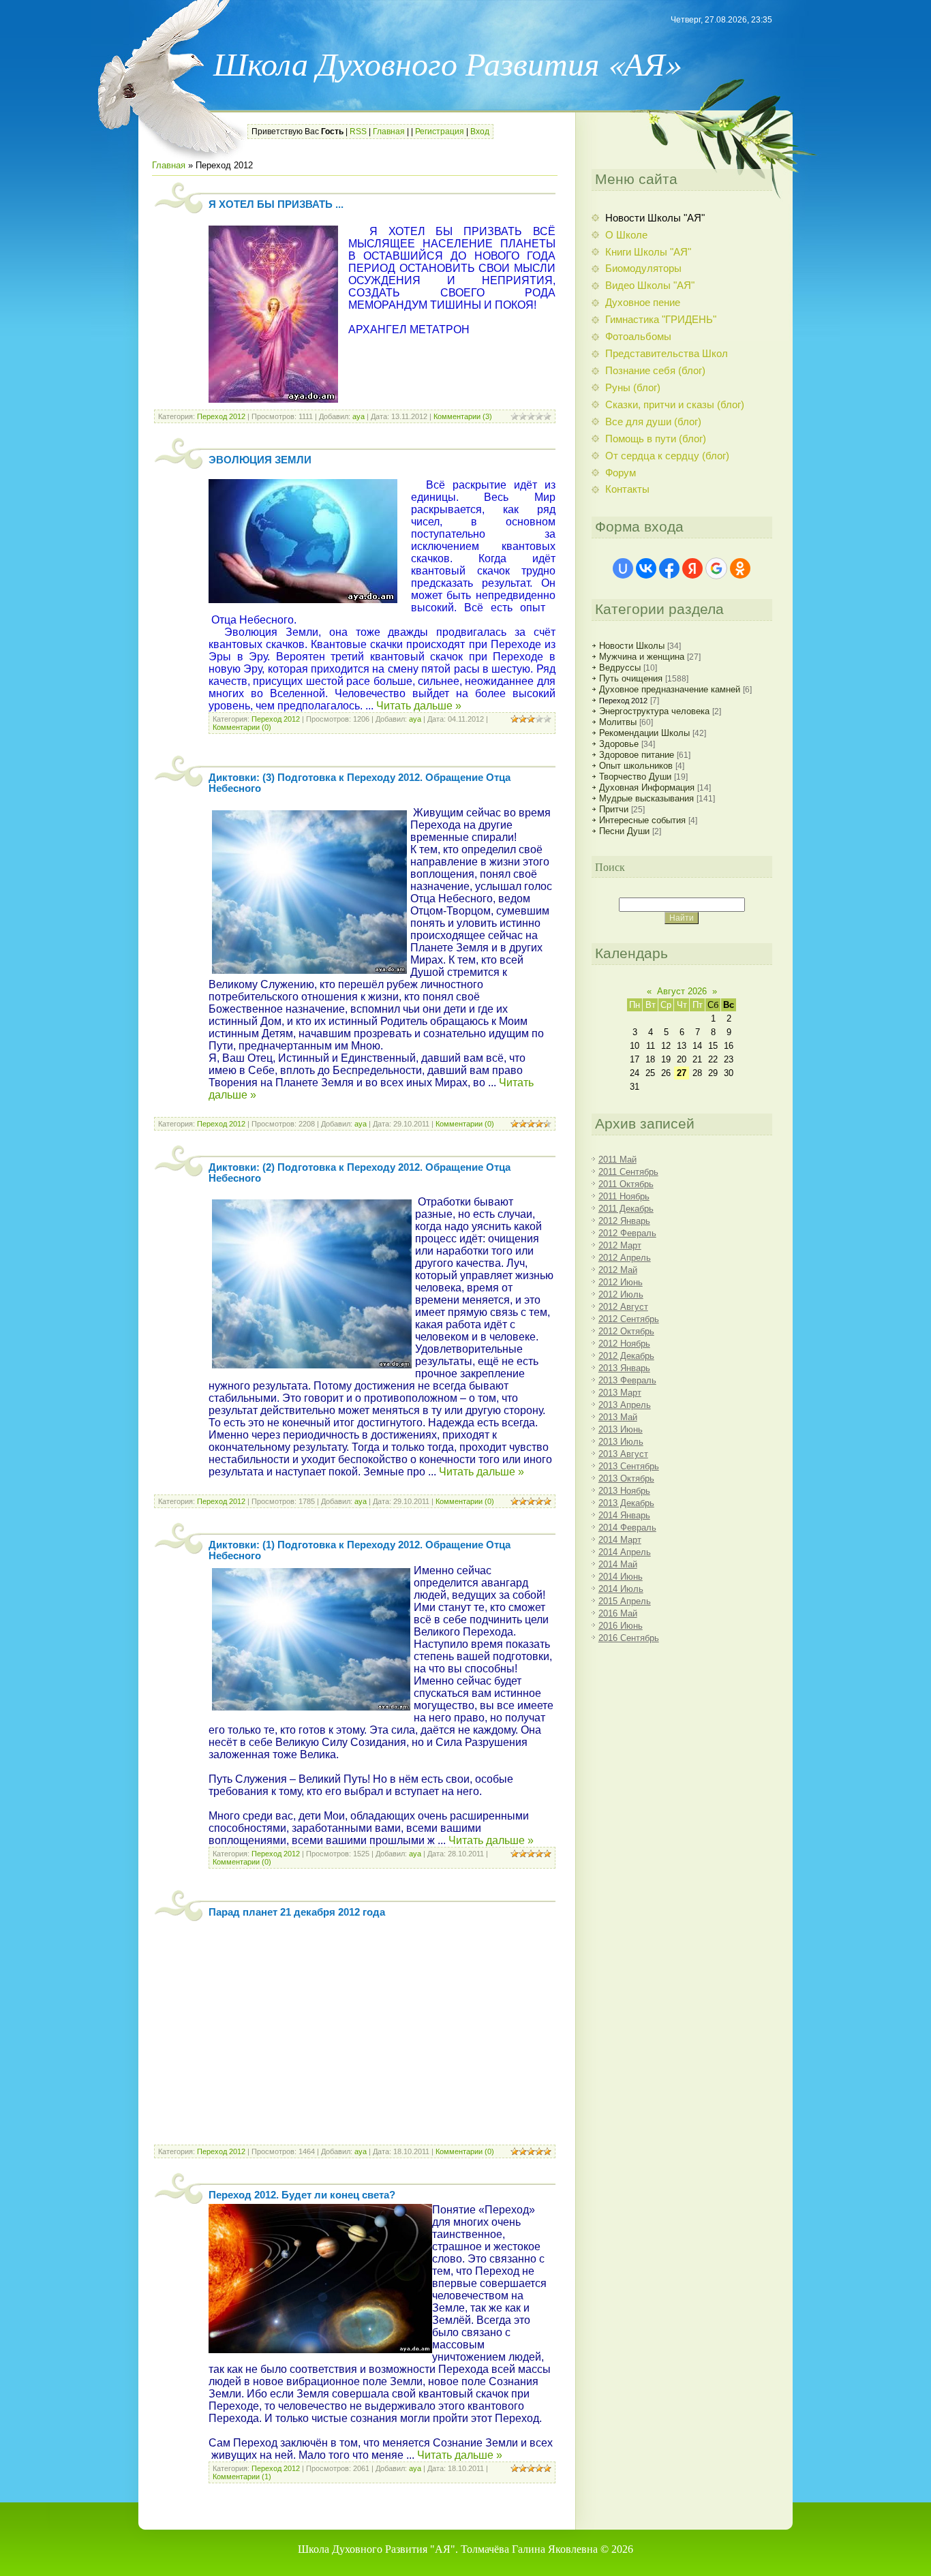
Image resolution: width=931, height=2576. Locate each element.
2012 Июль (621, 1294)
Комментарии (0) (242, 727)
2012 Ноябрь (624, 1344)
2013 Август (623, 1454)
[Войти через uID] (623, 568)
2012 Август (623, 1307)
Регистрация (440, 132)
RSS (358, 132)
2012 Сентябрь (629, 1319)
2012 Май (618, 1270)
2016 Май (618, 1613)
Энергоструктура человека (654, 711)
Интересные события (642, 820)
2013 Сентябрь (629, 1466)
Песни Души (624, 831)
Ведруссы (620, 668)
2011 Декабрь (626, 1209)
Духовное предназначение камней (670, 689)
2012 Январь (624, 1221)
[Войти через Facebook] (669, 568)
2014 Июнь (621, 1577)
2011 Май (617, 1160)
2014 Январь (624, 1515)
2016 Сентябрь (629, 1638)
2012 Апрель (625, 1258)
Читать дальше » (419, 706)
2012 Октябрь (626, 1331)
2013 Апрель (625, 1405)
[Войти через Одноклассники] (740, 568)
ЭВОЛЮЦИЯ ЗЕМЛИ (260, 460)
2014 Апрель (625, 1552)
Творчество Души (635, 777)
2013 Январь (624, 1368)
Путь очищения (631, 678)
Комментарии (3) (463, 416)
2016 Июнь (621, 1626)
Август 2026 (682, 991)
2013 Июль (621, 1442)
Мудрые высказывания (646, 798)
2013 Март (620, 1393)
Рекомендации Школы (644, 733)
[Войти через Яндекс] (692, 568)
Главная (389, 132)
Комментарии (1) (242, 2477)
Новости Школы (632, 646)
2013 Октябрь (626, 1478)
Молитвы (618, 722)
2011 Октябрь (626, 1184)
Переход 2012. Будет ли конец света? (302, 2195)
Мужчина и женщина (642, 657)
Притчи (614, 809)
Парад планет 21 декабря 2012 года (297, 1912)
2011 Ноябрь (624, 1196)
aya (358, 416)
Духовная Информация (647, 787)
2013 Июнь (621, 1429)
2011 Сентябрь (628, 1172)
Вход (480, 132)
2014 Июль (621, 1589)
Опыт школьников (636, 766)
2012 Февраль (627, 1233)
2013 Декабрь (626, 1503)
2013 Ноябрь (624, 1491)
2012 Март (620, 1245)
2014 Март (620, 1540)
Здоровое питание (637, 755)
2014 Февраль (627, 1528)
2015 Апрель (625, 1601)
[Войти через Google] (716, 568)
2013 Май (618, 1417)
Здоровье (619, 744)
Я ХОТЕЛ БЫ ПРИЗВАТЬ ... (276, 204)
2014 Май (618, 1564)
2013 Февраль (627, 1380)
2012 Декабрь (626, 1356)
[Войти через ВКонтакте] (646, 568)
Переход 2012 (221, 416)
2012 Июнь (621, 1282)
